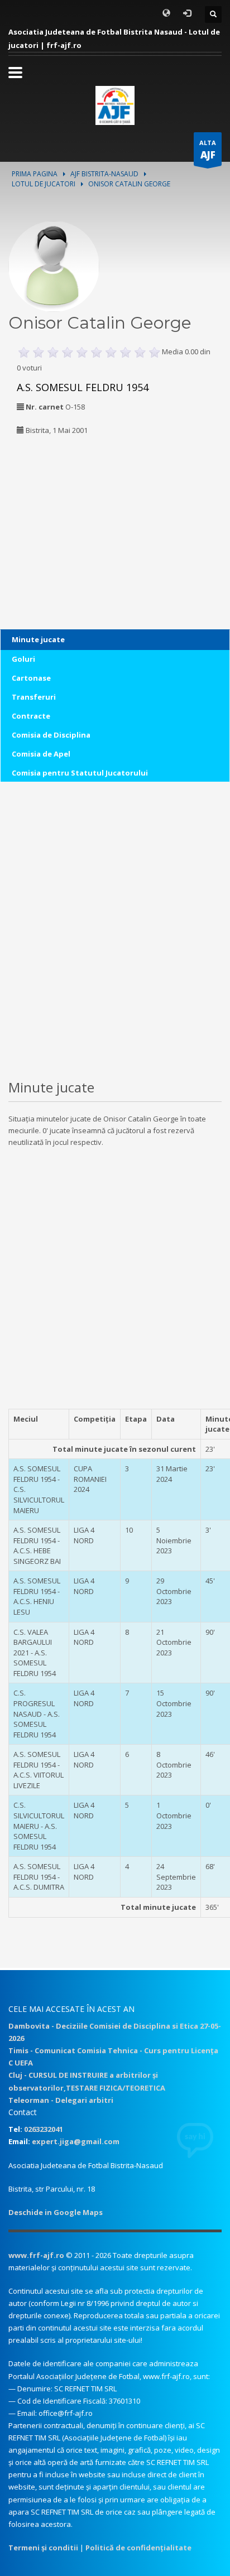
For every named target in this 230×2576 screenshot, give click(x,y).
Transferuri (34, 697)
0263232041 (44, 2129)
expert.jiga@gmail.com (76, 2141)
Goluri (23, 659)
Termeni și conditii (43, 2548)
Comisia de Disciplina (51, 735)
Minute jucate (38, 639)
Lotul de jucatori (44, 184)
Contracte (31, 716)
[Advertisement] (78, 517)
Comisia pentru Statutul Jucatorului (80, 773)
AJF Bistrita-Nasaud (104, 174)
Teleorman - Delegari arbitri (61, 2100)
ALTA (208, 150)
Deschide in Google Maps (56, 2212)
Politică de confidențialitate (138, 2548)
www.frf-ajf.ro (36, 2255)
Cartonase (31, 678)
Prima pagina (35, 174)
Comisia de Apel (41, 754)
